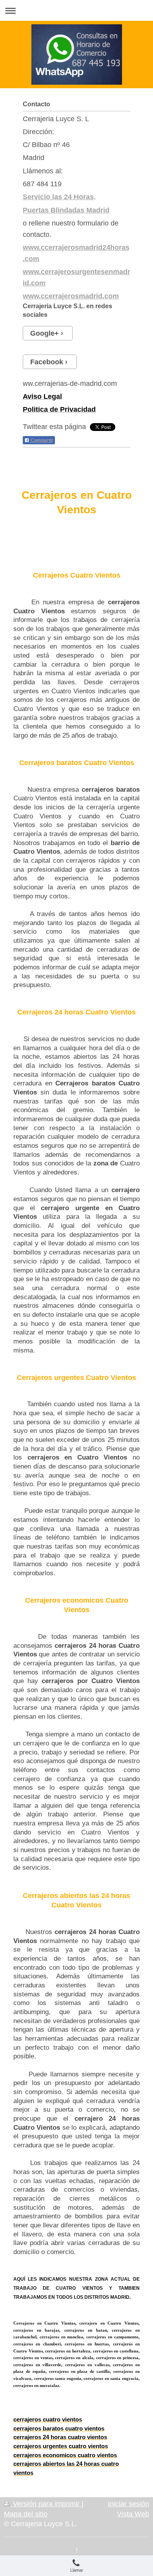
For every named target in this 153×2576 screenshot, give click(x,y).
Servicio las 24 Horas (58, 197)
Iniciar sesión (128, 2504)
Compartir (41, 440)
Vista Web (133, 2514)
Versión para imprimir (46, 2504)
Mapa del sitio (26, 2514)
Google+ (45, 333)
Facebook (47, 362)
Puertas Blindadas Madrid (66, 210)
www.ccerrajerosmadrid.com (71, 296)
